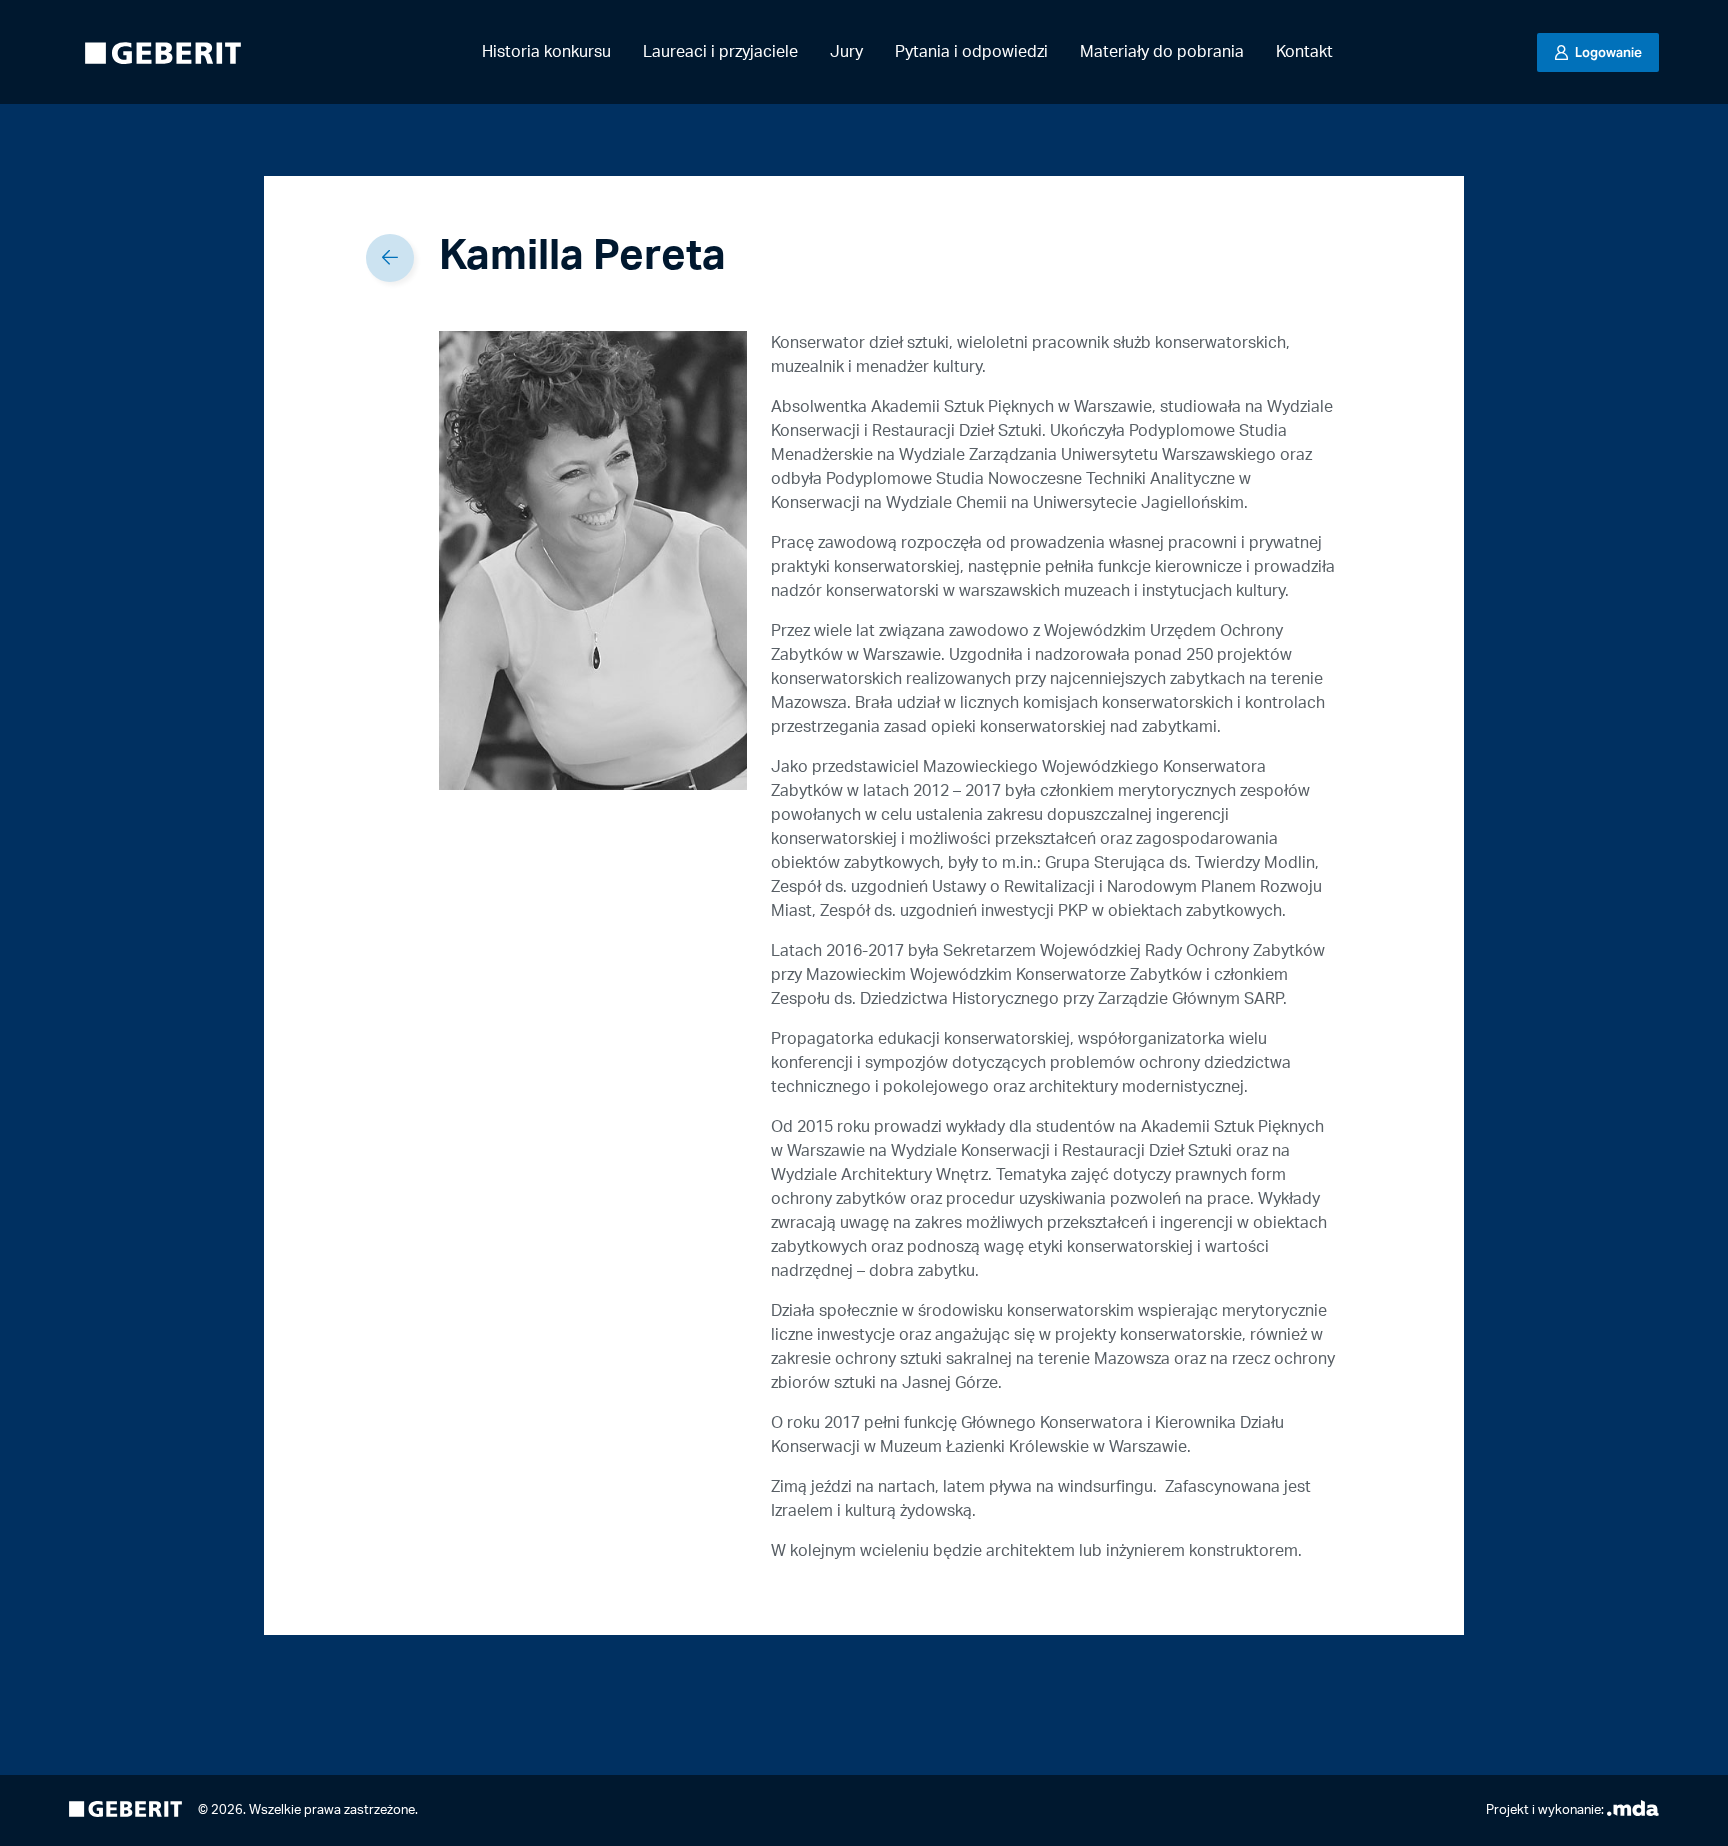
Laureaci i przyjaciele (720, 52)
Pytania (971, 52)
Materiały (1162, 52)
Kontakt (1304, 52)
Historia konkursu (546, 52)
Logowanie (1607, 52)
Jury (846, 52)
